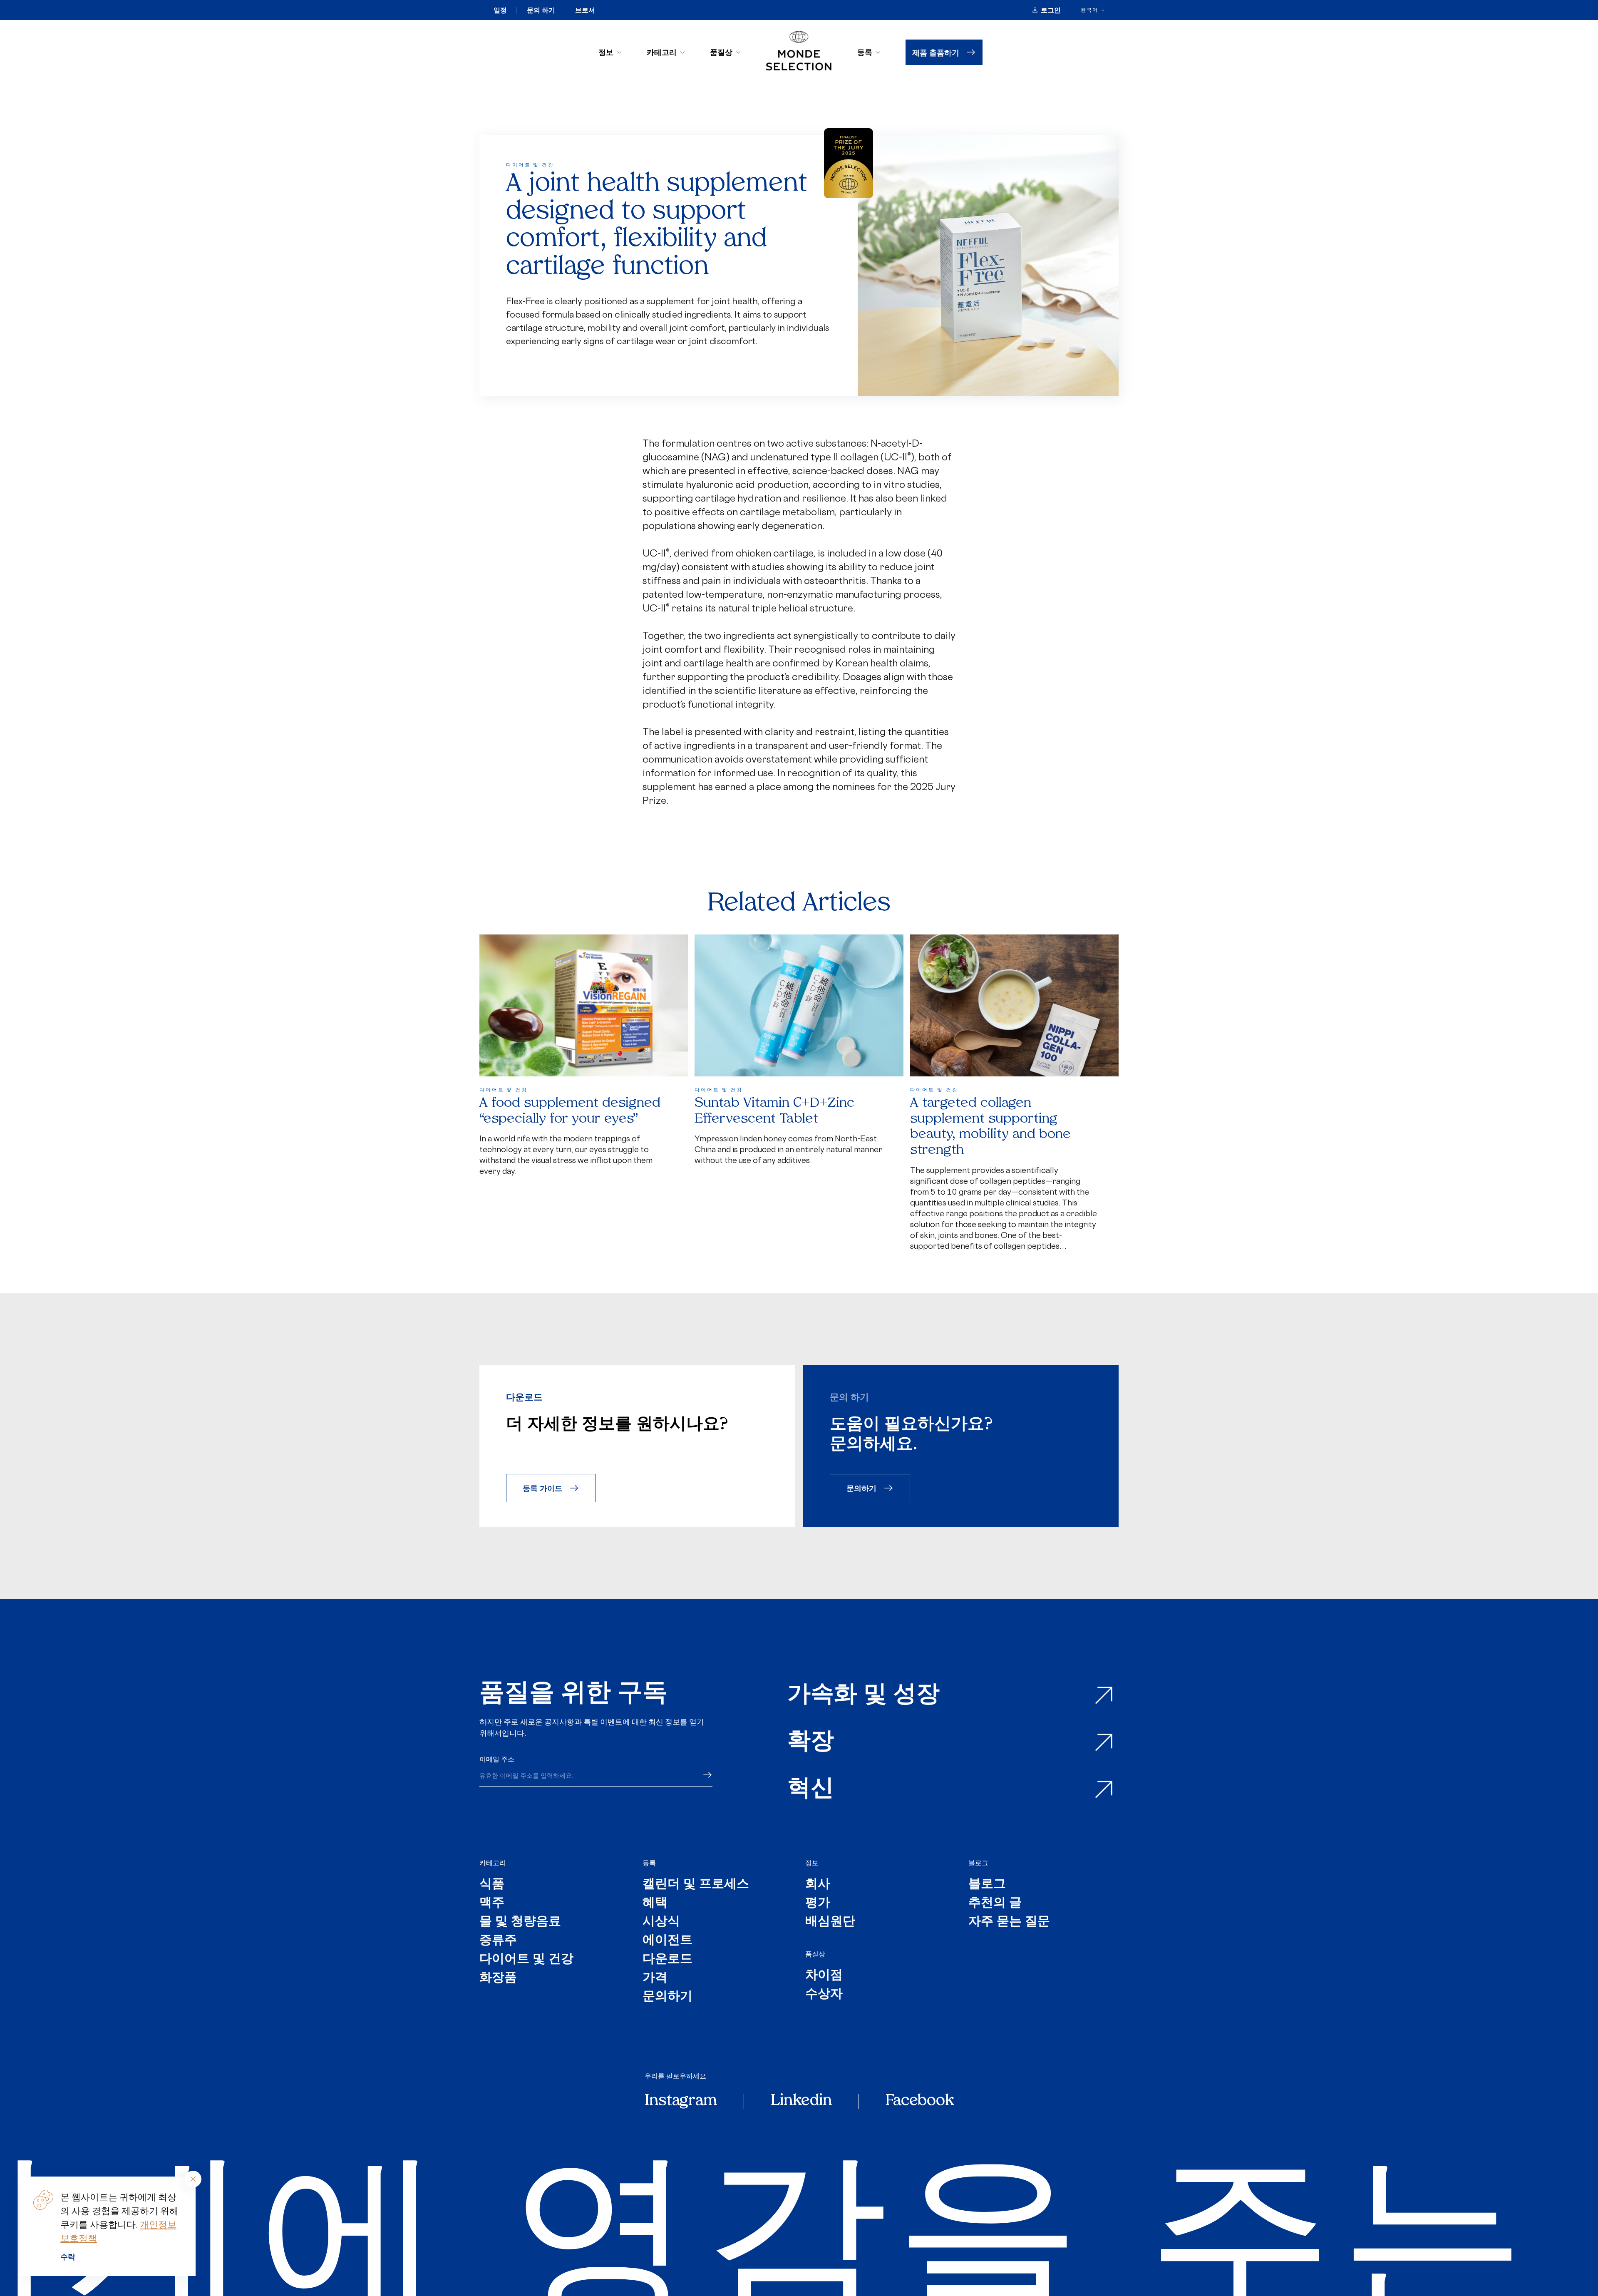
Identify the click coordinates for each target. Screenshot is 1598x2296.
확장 (811, 1743)
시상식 (661, 1922)
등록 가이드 (542, 1488)
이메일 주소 (497, 1759)
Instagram (681, 2101)
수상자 (824, 1994)
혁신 (811, 1790)
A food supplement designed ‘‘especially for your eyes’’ (570, 1111)
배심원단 (830, 1922)
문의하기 (861, 1488)
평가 (818, 1903)
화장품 (498, 1978)
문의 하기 (541, 10)
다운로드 (667, 1959)
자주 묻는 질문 (1009, 1922)
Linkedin (801, 2101)
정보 (606, 52)
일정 (500, 10)
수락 (68, 2256)
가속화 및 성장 (864, 1696)
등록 (865, 52)
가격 (655, 1978)
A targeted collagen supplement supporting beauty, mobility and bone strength (990, 1127)
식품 (492, 1885)
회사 (818, 1885)
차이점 (824, 1976)
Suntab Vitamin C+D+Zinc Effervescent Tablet (774, 1111)
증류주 (498, 1941)
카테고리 (662, 52)
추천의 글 (995, 1903)
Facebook (920, 2101)
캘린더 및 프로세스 (696, 1885)
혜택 (655, 1903)
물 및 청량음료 (520, 1922)
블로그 (978, 1863)
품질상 (721, 52)
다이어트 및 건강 (526, 1959)
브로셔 (585, 10)
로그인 (1051, 10)
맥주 (492, 1903)
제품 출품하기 (936, 52)
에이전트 (667, 1941)
